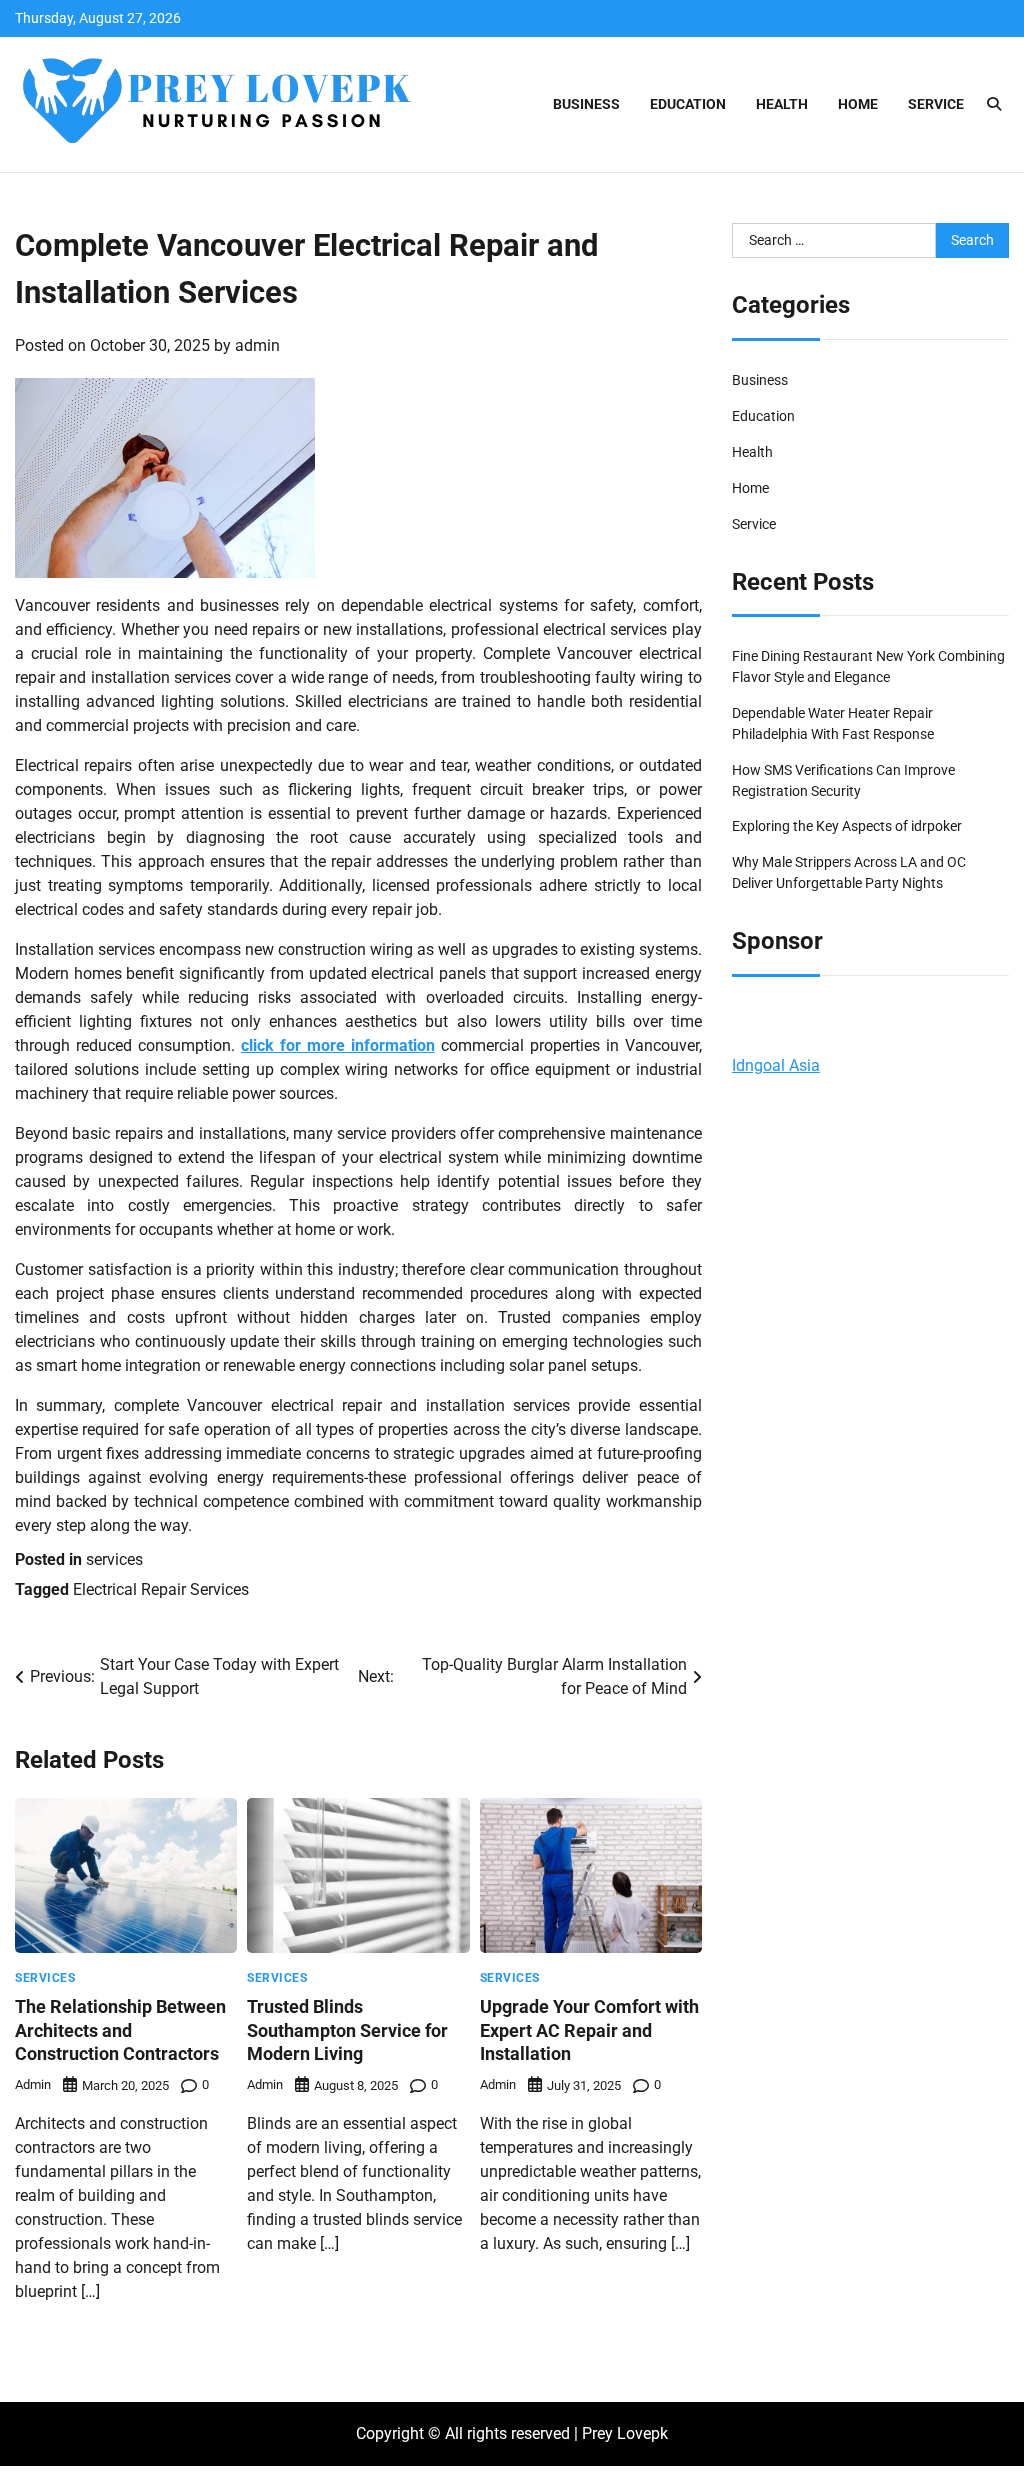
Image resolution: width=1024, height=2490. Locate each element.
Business (586, 104)
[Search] (994, 104)
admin (257, 345)
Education (688, 104)
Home (858, 104)
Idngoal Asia (776, 1065)
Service (936, 104)
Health (782, 104)
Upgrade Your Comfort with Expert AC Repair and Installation (589, 2030)
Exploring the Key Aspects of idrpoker (847, 826)
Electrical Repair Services (161, 1589)
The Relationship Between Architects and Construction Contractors (120, 2030)
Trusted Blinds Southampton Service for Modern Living (347, 2030)
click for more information (338, 1045)
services (114, 1559)
